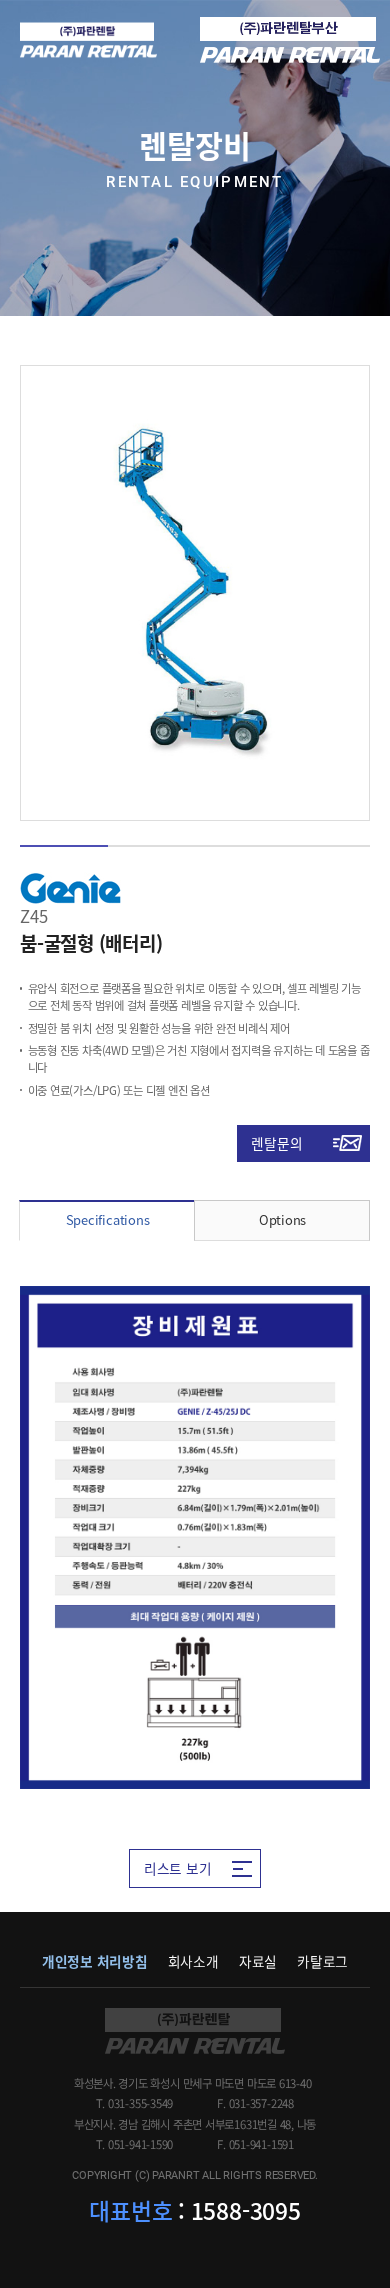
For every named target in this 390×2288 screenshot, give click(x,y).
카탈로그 (322, 1961)
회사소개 (193, 1961)
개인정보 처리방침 (95, 1961)
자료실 (258, 1961)
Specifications (108, 1219)
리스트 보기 (178, 1868)
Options (282, 1219)
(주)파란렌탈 (88, 40)
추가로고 (290, 40)
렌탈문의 (276, 1143)
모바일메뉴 (355, 40)
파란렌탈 (195, 2031)
